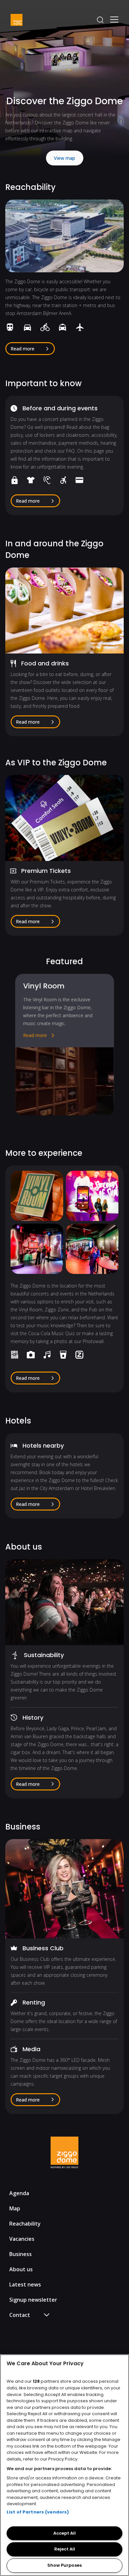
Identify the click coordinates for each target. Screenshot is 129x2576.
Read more (35, 1035)
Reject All (65, 2549)
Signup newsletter (33, 2300)
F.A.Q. (22, 2327)
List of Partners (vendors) (38, 2512)
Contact (25, 2337)
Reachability (25, 2224)
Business (21, 2254)
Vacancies (22, 2239)
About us (21, 2269)
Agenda (19, 2193)
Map (15, 2208)
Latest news (25, 2284)
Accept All (64, 2533)
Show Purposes (64, 2565)
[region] (64, 2465)
